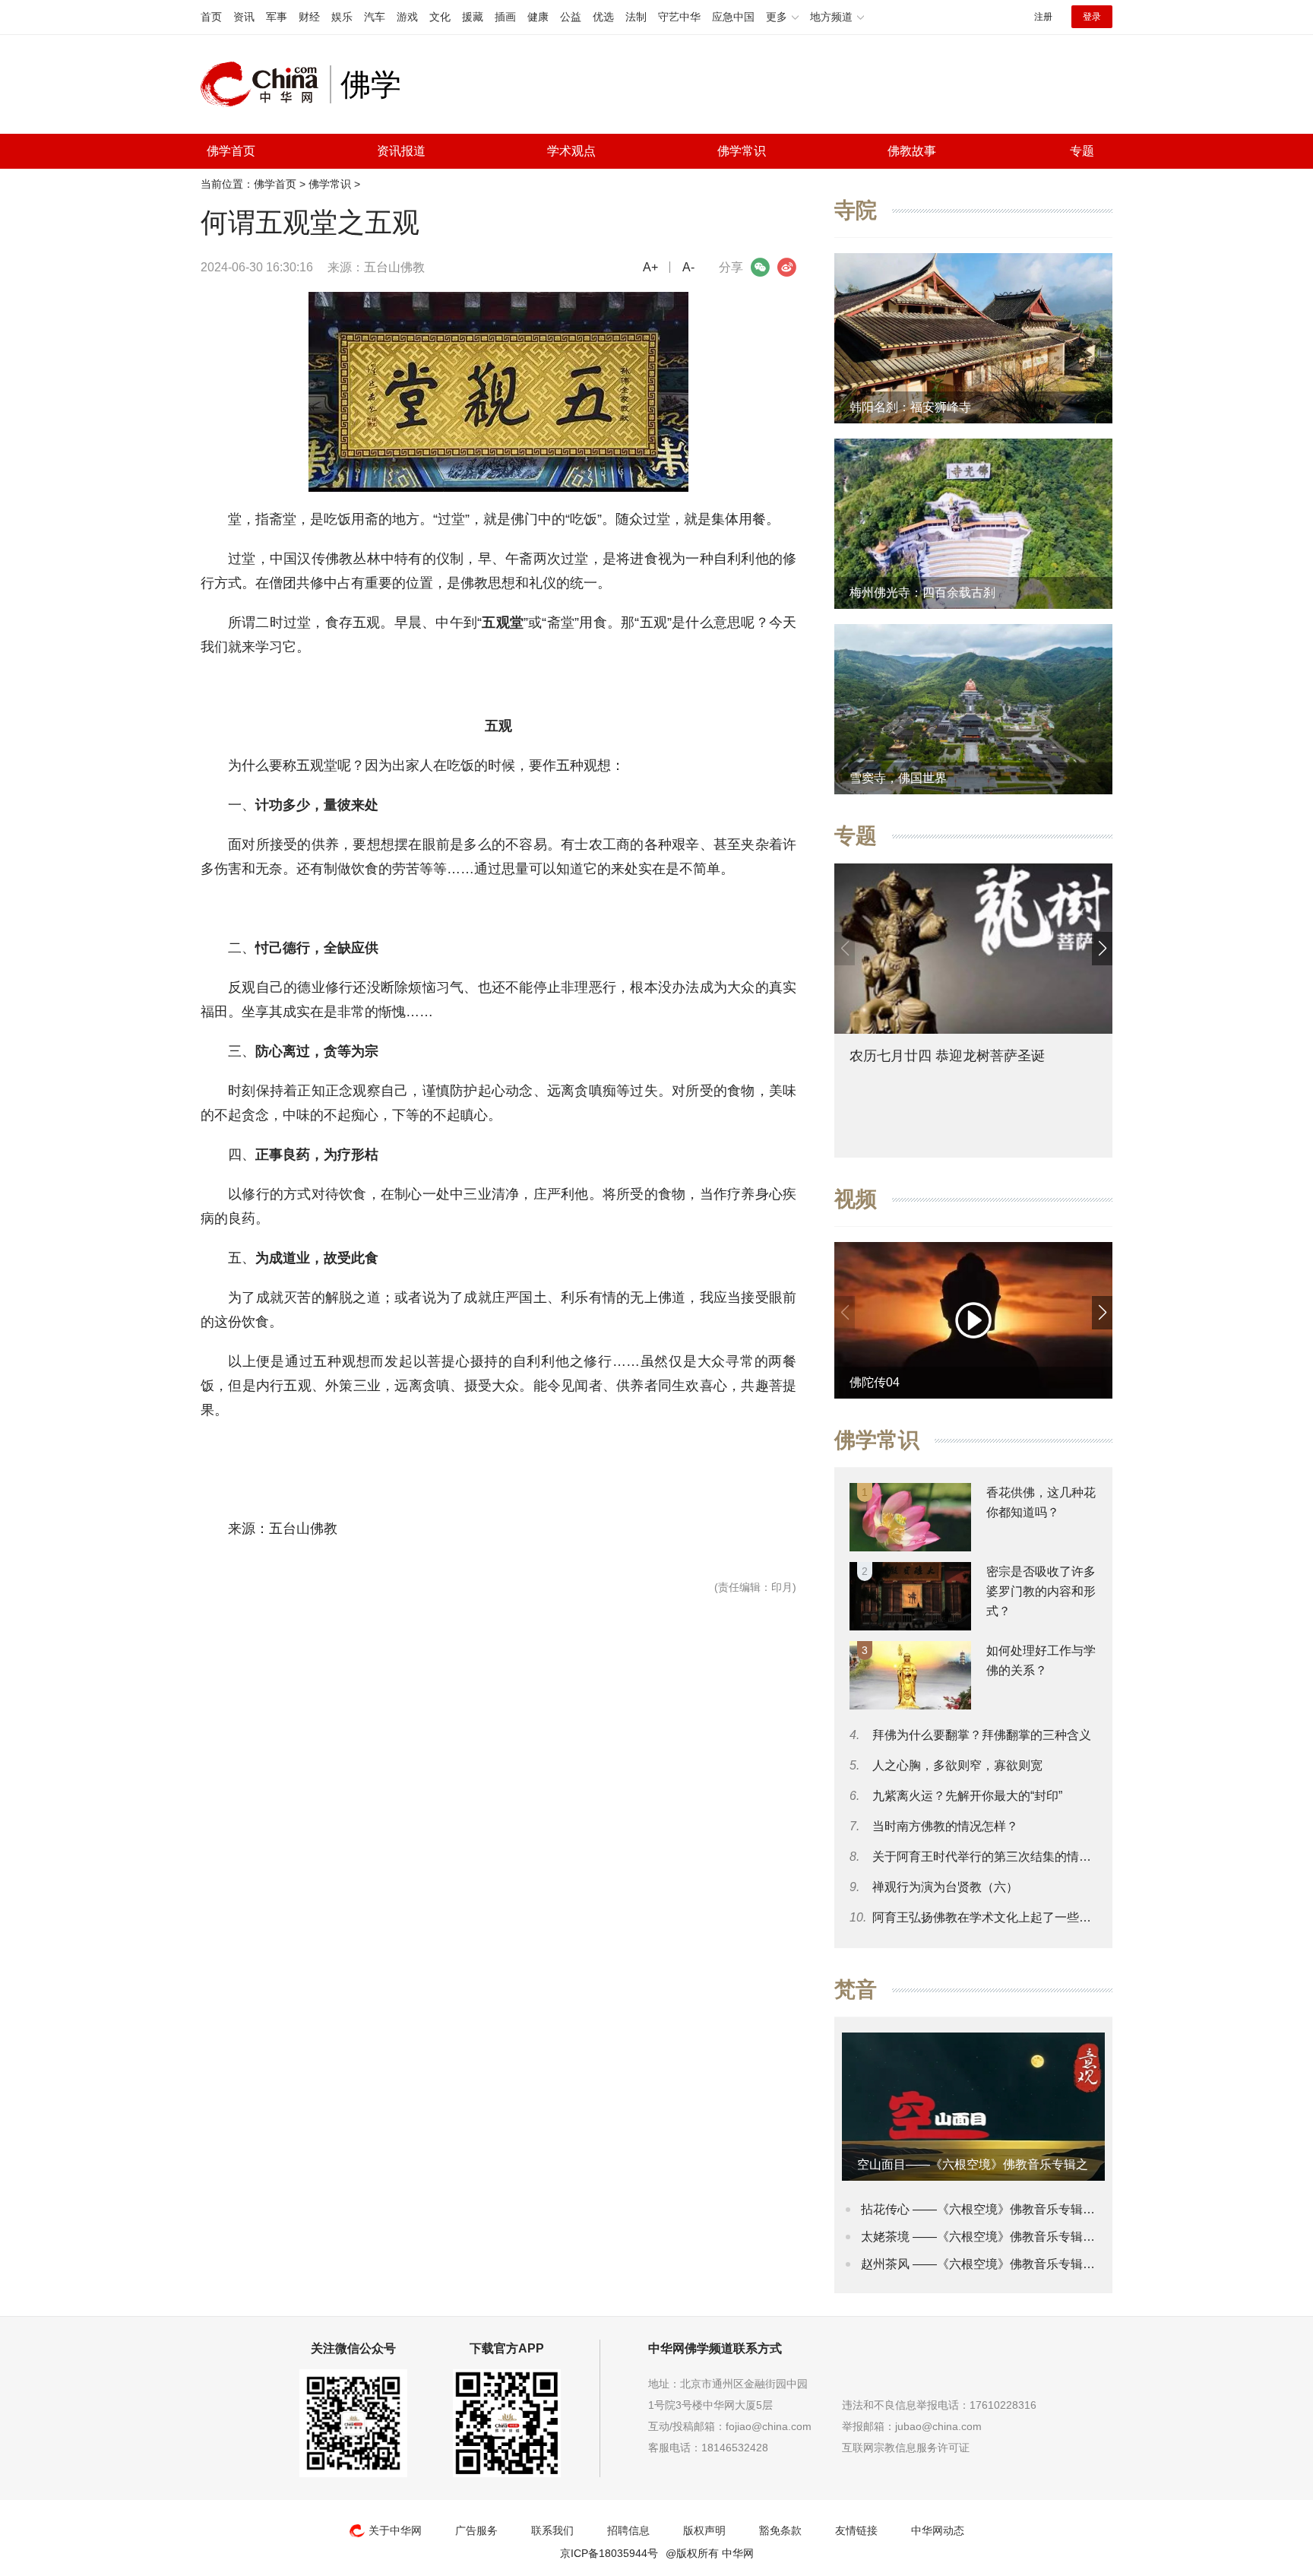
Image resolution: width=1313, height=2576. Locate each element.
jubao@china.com (938, 2426)
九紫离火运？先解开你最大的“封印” (967, 1796)
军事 (277, 17)
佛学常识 (742, 151)
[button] (1102, 949)
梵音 (856, 1990)
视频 (856, 1199)
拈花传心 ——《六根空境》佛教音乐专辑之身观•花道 (1005, 2209)
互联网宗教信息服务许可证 (906, 2448)
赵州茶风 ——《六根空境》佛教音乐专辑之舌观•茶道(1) (1012, 2264)
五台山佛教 (394, 267)
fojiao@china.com (769, 2426)
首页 (211, 17)
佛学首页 (231, 151)
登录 (1092, 17)
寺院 (856, 210)
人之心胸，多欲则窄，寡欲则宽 (957, 1765)
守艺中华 (679, 17)
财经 (309, 17)
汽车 (375, 17)
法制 (636, 17)
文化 (440, 17)
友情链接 (856, 2530)
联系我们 (552, 2530)
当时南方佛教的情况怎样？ (945, 1826)
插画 (505, 17)
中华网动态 (938, 2530)
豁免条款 (780, 2530)
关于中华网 (395, 2530)
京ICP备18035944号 (609, 2553)
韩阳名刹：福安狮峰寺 (910, 407)
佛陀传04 (875, 1382)
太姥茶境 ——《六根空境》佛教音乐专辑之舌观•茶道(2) (1012, 2237)
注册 (1043, 17)
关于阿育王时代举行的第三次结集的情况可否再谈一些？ (1024, 1857)
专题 (1082, 151)
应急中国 (733, 17)
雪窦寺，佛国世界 (898, 778)
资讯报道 (401, 151)
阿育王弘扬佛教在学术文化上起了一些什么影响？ (1006, 1917)
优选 (603, 17)
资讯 (244, 17)
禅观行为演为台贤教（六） (945, 1887)
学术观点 (571, 151)
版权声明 (704, 2530)
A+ (650, 267)
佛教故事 (912, 151)
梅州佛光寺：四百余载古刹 (922, 593)
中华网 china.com (265, 84)
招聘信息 (628, 2530)
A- (688, 267)
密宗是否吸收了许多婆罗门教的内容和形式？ (1041, 1591)
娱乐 (342, 17)
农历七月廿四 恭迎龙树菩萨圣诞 (947, 1056)
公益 (571, 17)
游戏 (407, 17)
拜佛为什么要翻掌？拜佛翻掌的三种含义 (982, 1735)
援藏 (473, 17)
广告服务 (476, 2530)
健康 (538, 17)
